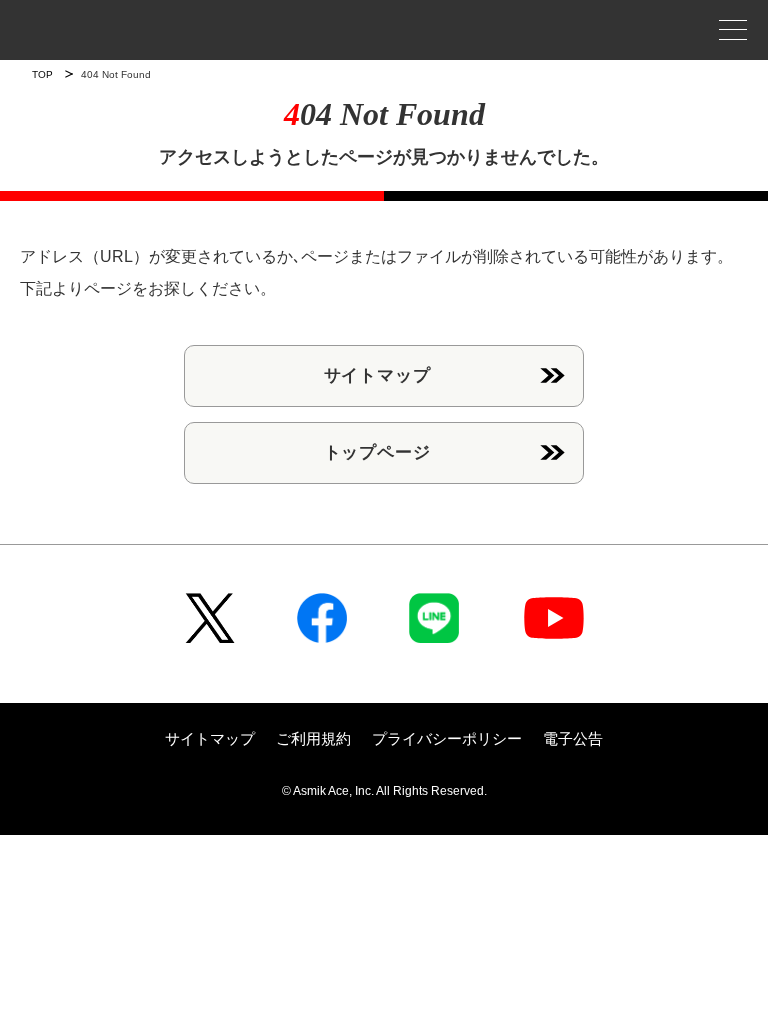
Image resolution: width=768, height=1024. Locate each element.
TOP (42, 74)
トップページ (377, 452)
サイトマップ (377, 375)
